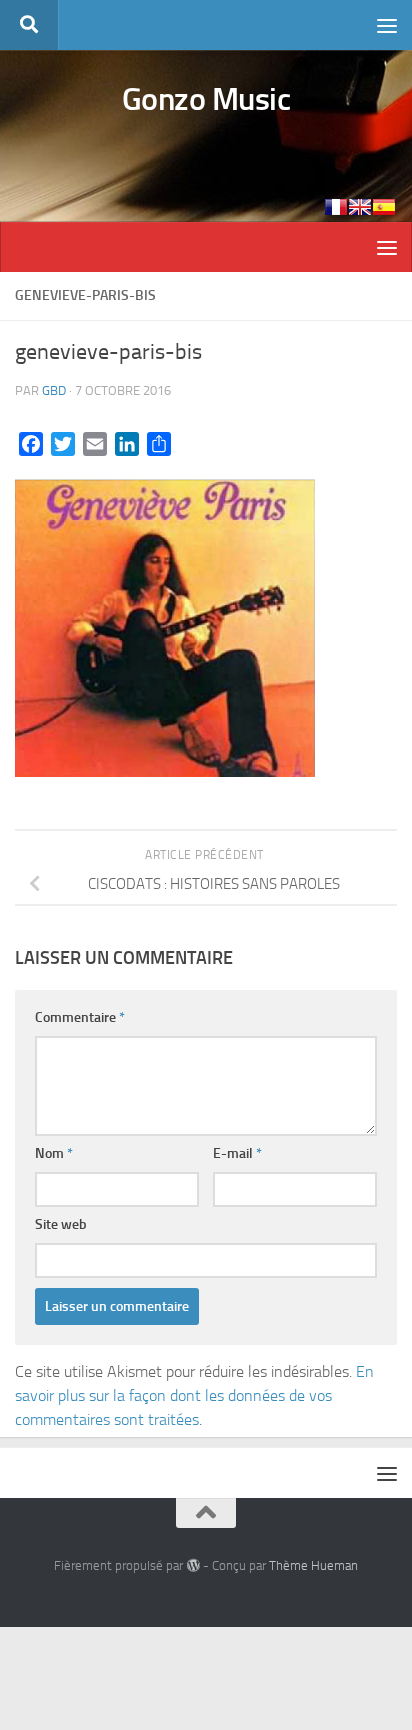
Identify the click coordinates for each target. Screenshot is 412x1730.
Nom (54, 1153)
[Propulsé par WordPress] (192, 1565)
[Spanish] (384, 207)
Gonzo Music (206, 99)
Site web (61, 1224)
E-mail (237, 1153)
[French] (336, 207)
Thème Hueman (313, 1565)
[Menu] (387, 25)
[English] (360, 207)
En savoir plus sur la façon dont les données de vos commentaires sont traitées (194, 1395)
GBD (54, 390)
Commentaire (80, 1017)
